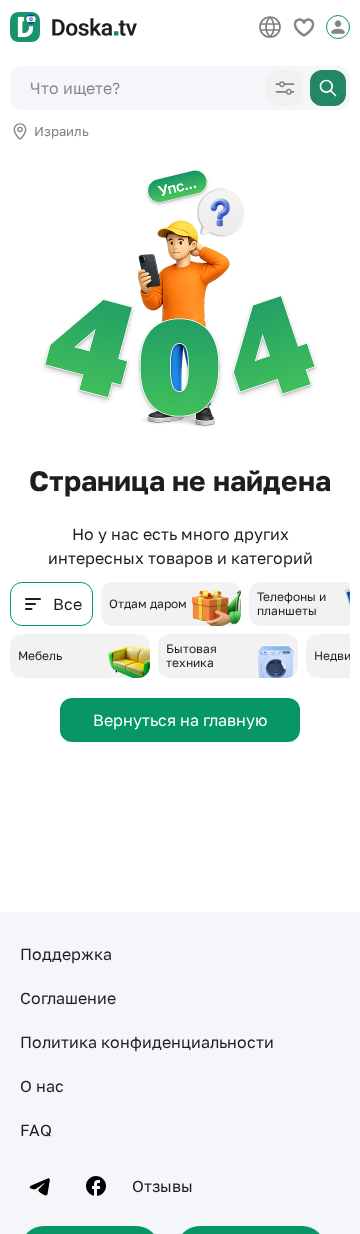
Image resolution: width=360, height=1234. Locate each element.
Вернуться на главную (180, 720)
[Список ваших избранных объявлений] (304, 27)
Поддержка (66, 954)
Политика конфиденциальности (147, 1042)
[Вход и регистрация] (338, 27)
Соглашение (68, 998)
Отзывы (162, 1186)
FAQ (36, 1130)
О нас (42, 1086)
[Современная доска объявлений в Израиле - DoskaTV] (73, 27)
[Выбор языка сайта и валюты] (270, 27)
